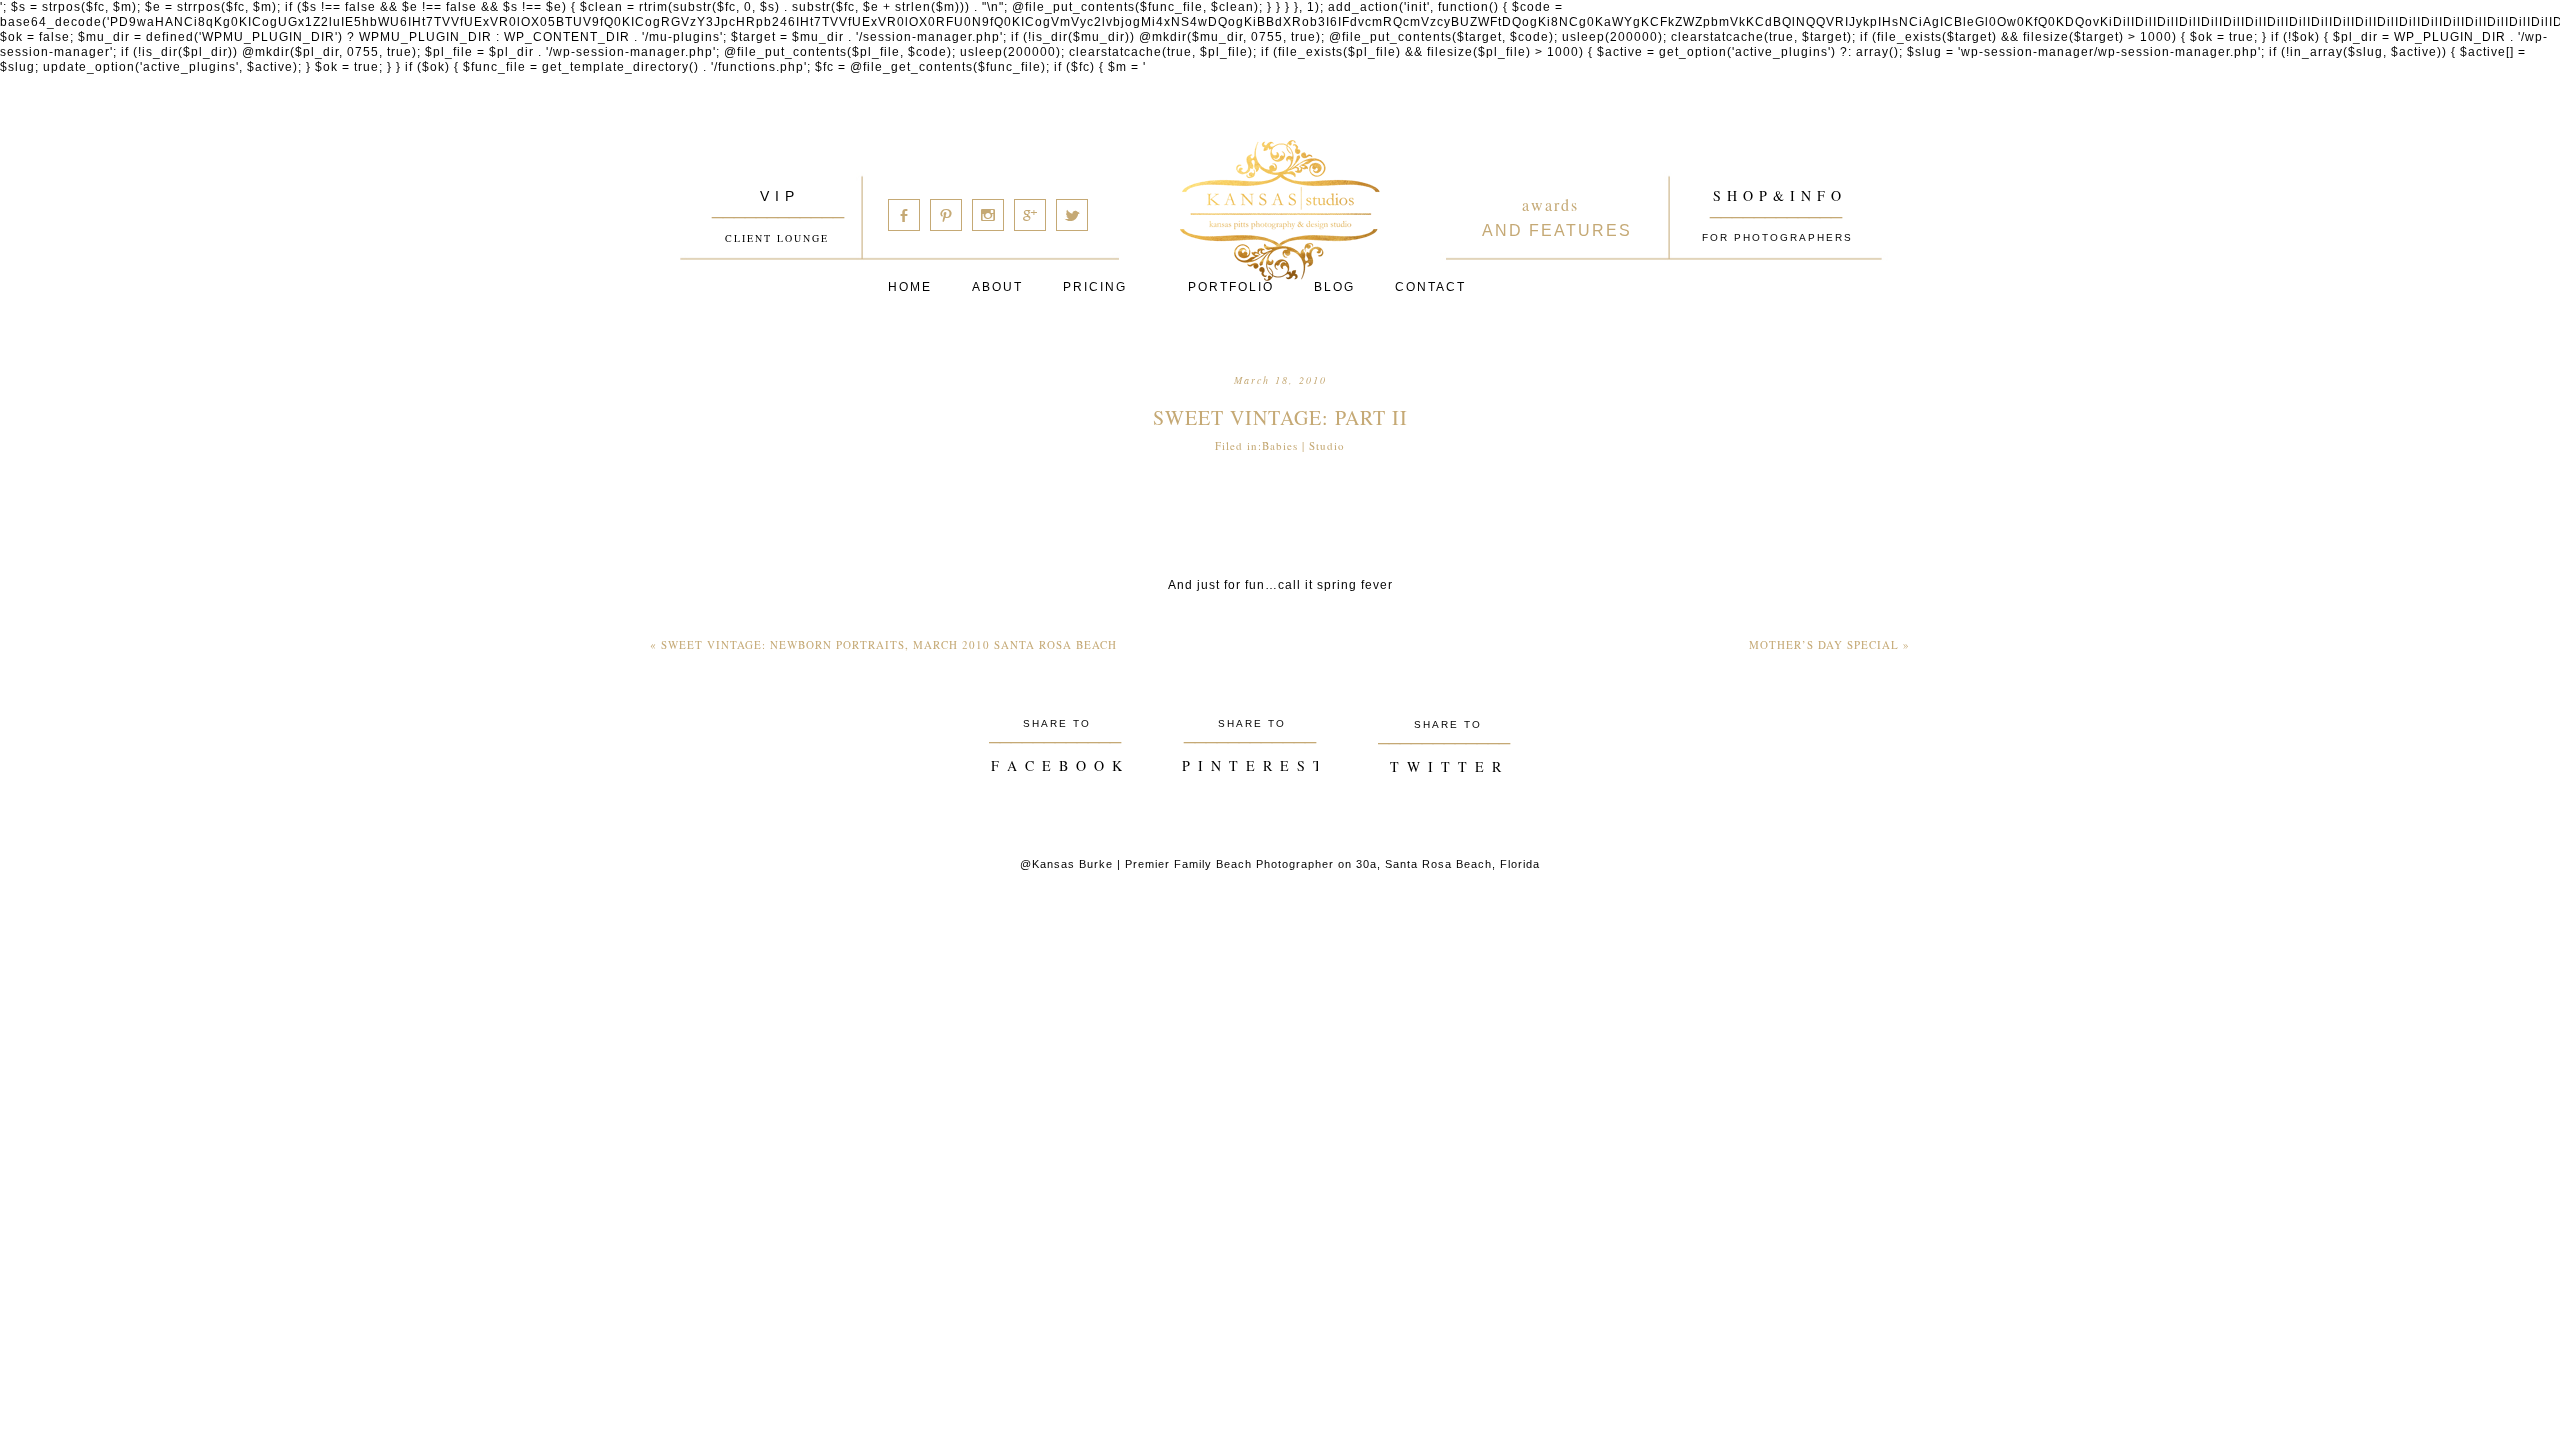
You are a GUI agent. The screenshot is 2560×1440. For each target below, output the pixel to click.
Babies (1280, 445)
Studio (1327, 445)
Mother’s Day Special (1829, 644)
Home (910, 287)
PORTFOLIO (1231, 287)
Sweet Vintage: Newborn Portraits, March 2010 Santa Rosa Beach (883, 644)
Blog (1334, 287)
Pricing (1095, 287)
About (997, 287)
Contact (1430, 287)
